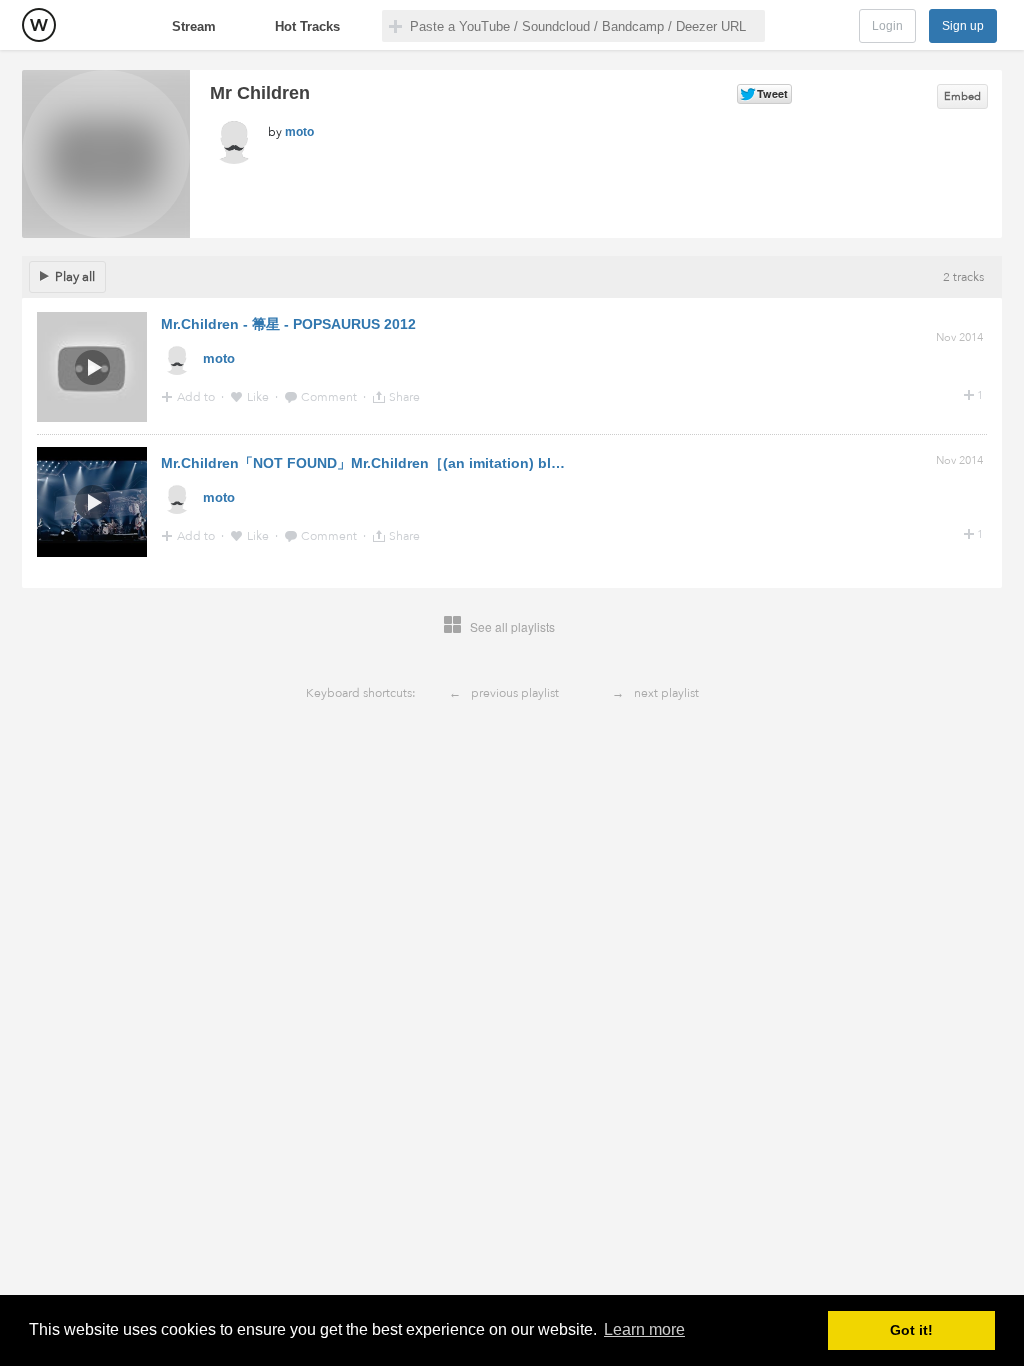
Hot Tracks (307, 26)
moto (299, 132)
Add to (197, 397)
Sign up (963, 26)
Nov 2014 (959, 337)
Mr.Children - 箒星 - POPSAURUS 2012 (288, 324)
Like (259, 397)
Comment (330, 397)
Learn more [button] (644, 1329)
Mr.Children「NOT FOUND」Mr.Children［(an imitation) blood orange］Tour (418, 463)
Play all (75, 277)
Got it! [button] (911, 1330)
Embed (962, 96)
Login (887, 26)
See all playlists (512, 626)
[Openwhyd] (39, 25)
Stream (194, 26)
